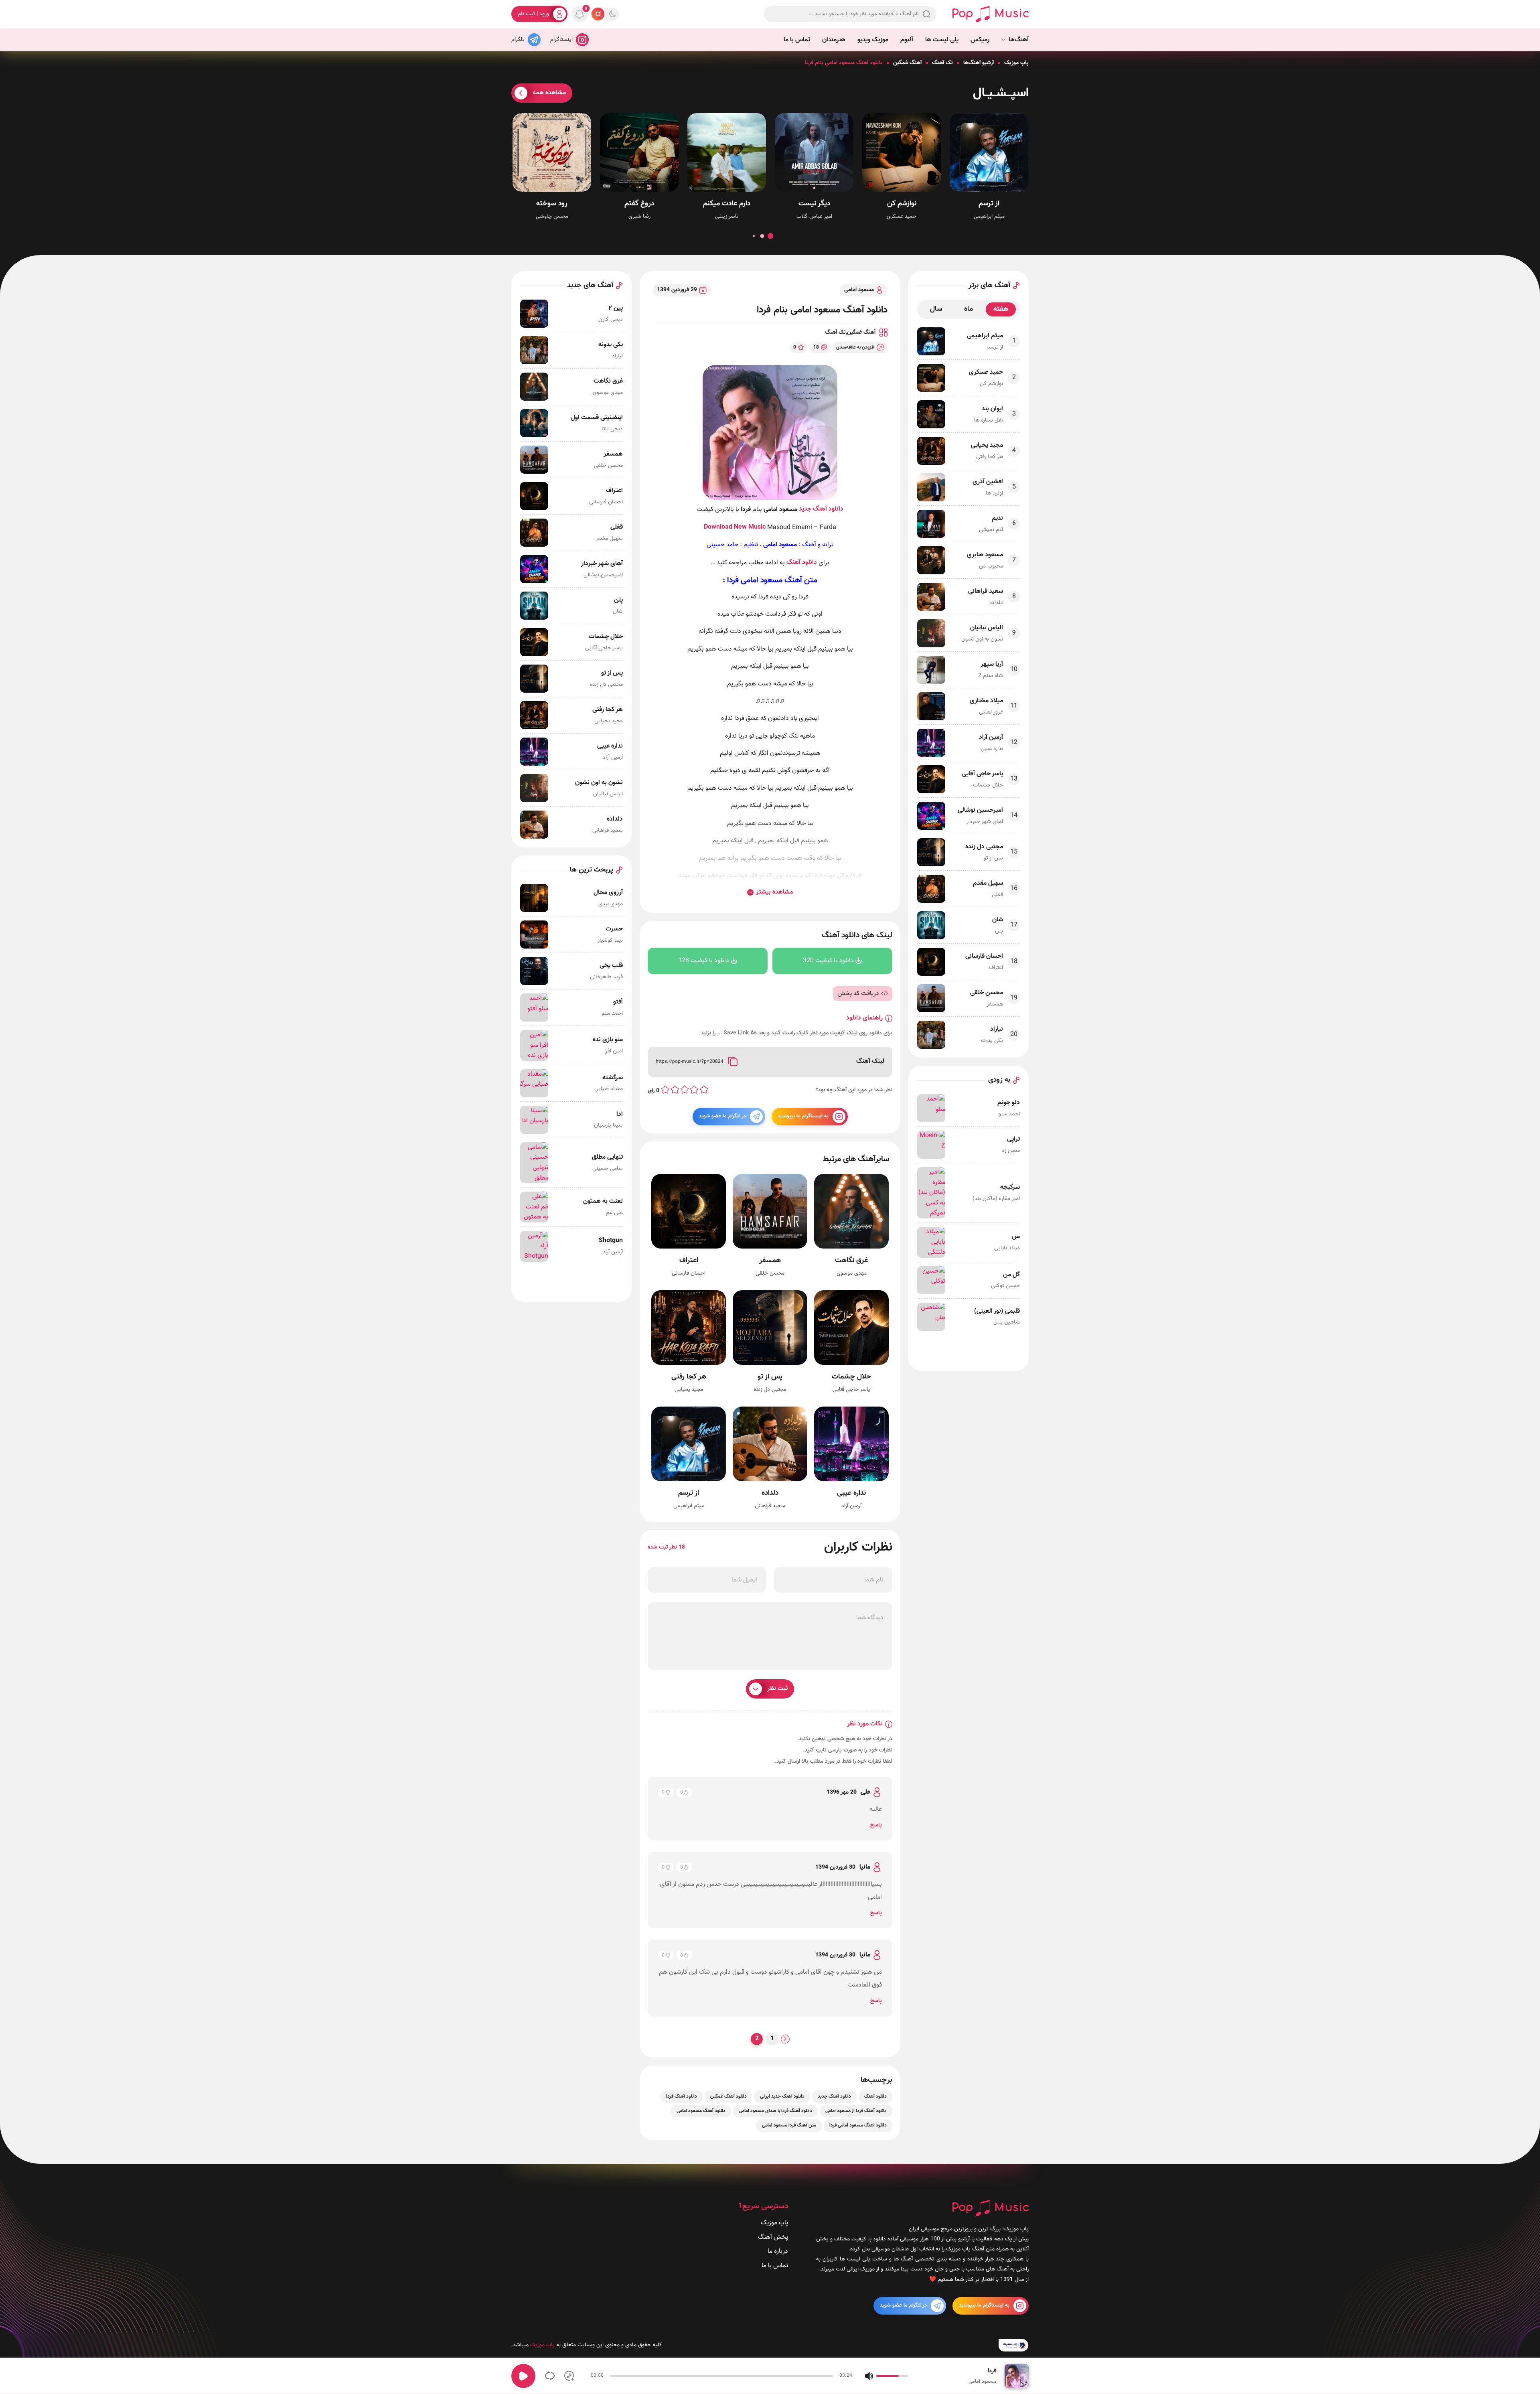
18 (816, 347)
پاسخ (876, 1825)
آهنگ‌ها (1019, 40)
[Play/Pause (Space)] (523, 2376)
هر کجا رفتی (689, 1377)
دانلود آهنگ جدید (821, 509)
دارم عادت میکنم (727, 204)
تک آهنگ (942, 63)
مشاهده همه (549, 93)
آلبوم (907, 40)
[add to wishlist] (569, 2376)
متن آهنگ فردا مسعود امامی (789, 2125)
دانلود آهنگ (802, 563)
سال (936, 309)
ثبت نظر (777, 1689)
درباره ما (778, 2251)
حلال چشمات (851, 1377)
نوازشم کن (902, 204)
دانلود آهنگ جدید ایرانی (782, 2096)
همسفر (770, 1261)
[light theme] (598, 14)
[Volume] (869, 2376)
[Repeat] (550, 2376)
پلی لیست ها (942, 40)
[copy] (733, 1062)
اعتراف (689, 1261)
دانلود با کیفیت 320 (828, 961)
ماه (969, 309)
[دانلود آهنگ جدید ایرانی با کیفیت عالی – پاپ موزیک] (991, 14)
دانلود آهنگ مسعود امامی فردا (858, 2125)
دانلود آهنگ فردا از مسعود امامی (856, 2111)
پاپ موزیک (1016, 63)
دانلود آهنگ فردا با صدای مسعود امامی (775, 2111)
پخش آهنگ (773, 2237)
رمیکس (980, 40)
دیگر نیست (814, 204)
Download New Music (735, 527)
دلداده (770, 1493)
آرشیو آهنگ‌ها (979, 63)
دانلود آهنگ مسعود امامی (701, 2111)
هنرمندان (834, 40)
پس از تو (770, 1377)
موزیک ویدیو (873, 40)
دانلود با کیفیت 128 (704, 961)
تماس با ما (797, 40)
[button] (770, 236)
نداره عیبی (851, 1493)
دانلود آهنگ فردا (682, 2096)
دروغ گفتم (639, 204)
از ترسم (989, 204)
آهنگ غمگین (907, 63)
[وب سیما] (1014, 2345)
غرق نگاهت (851, 1261)
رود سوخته (552, 204)
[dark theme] (612, 14)
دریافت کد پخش (858, 994)
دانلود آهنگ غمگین (728, 2096)
